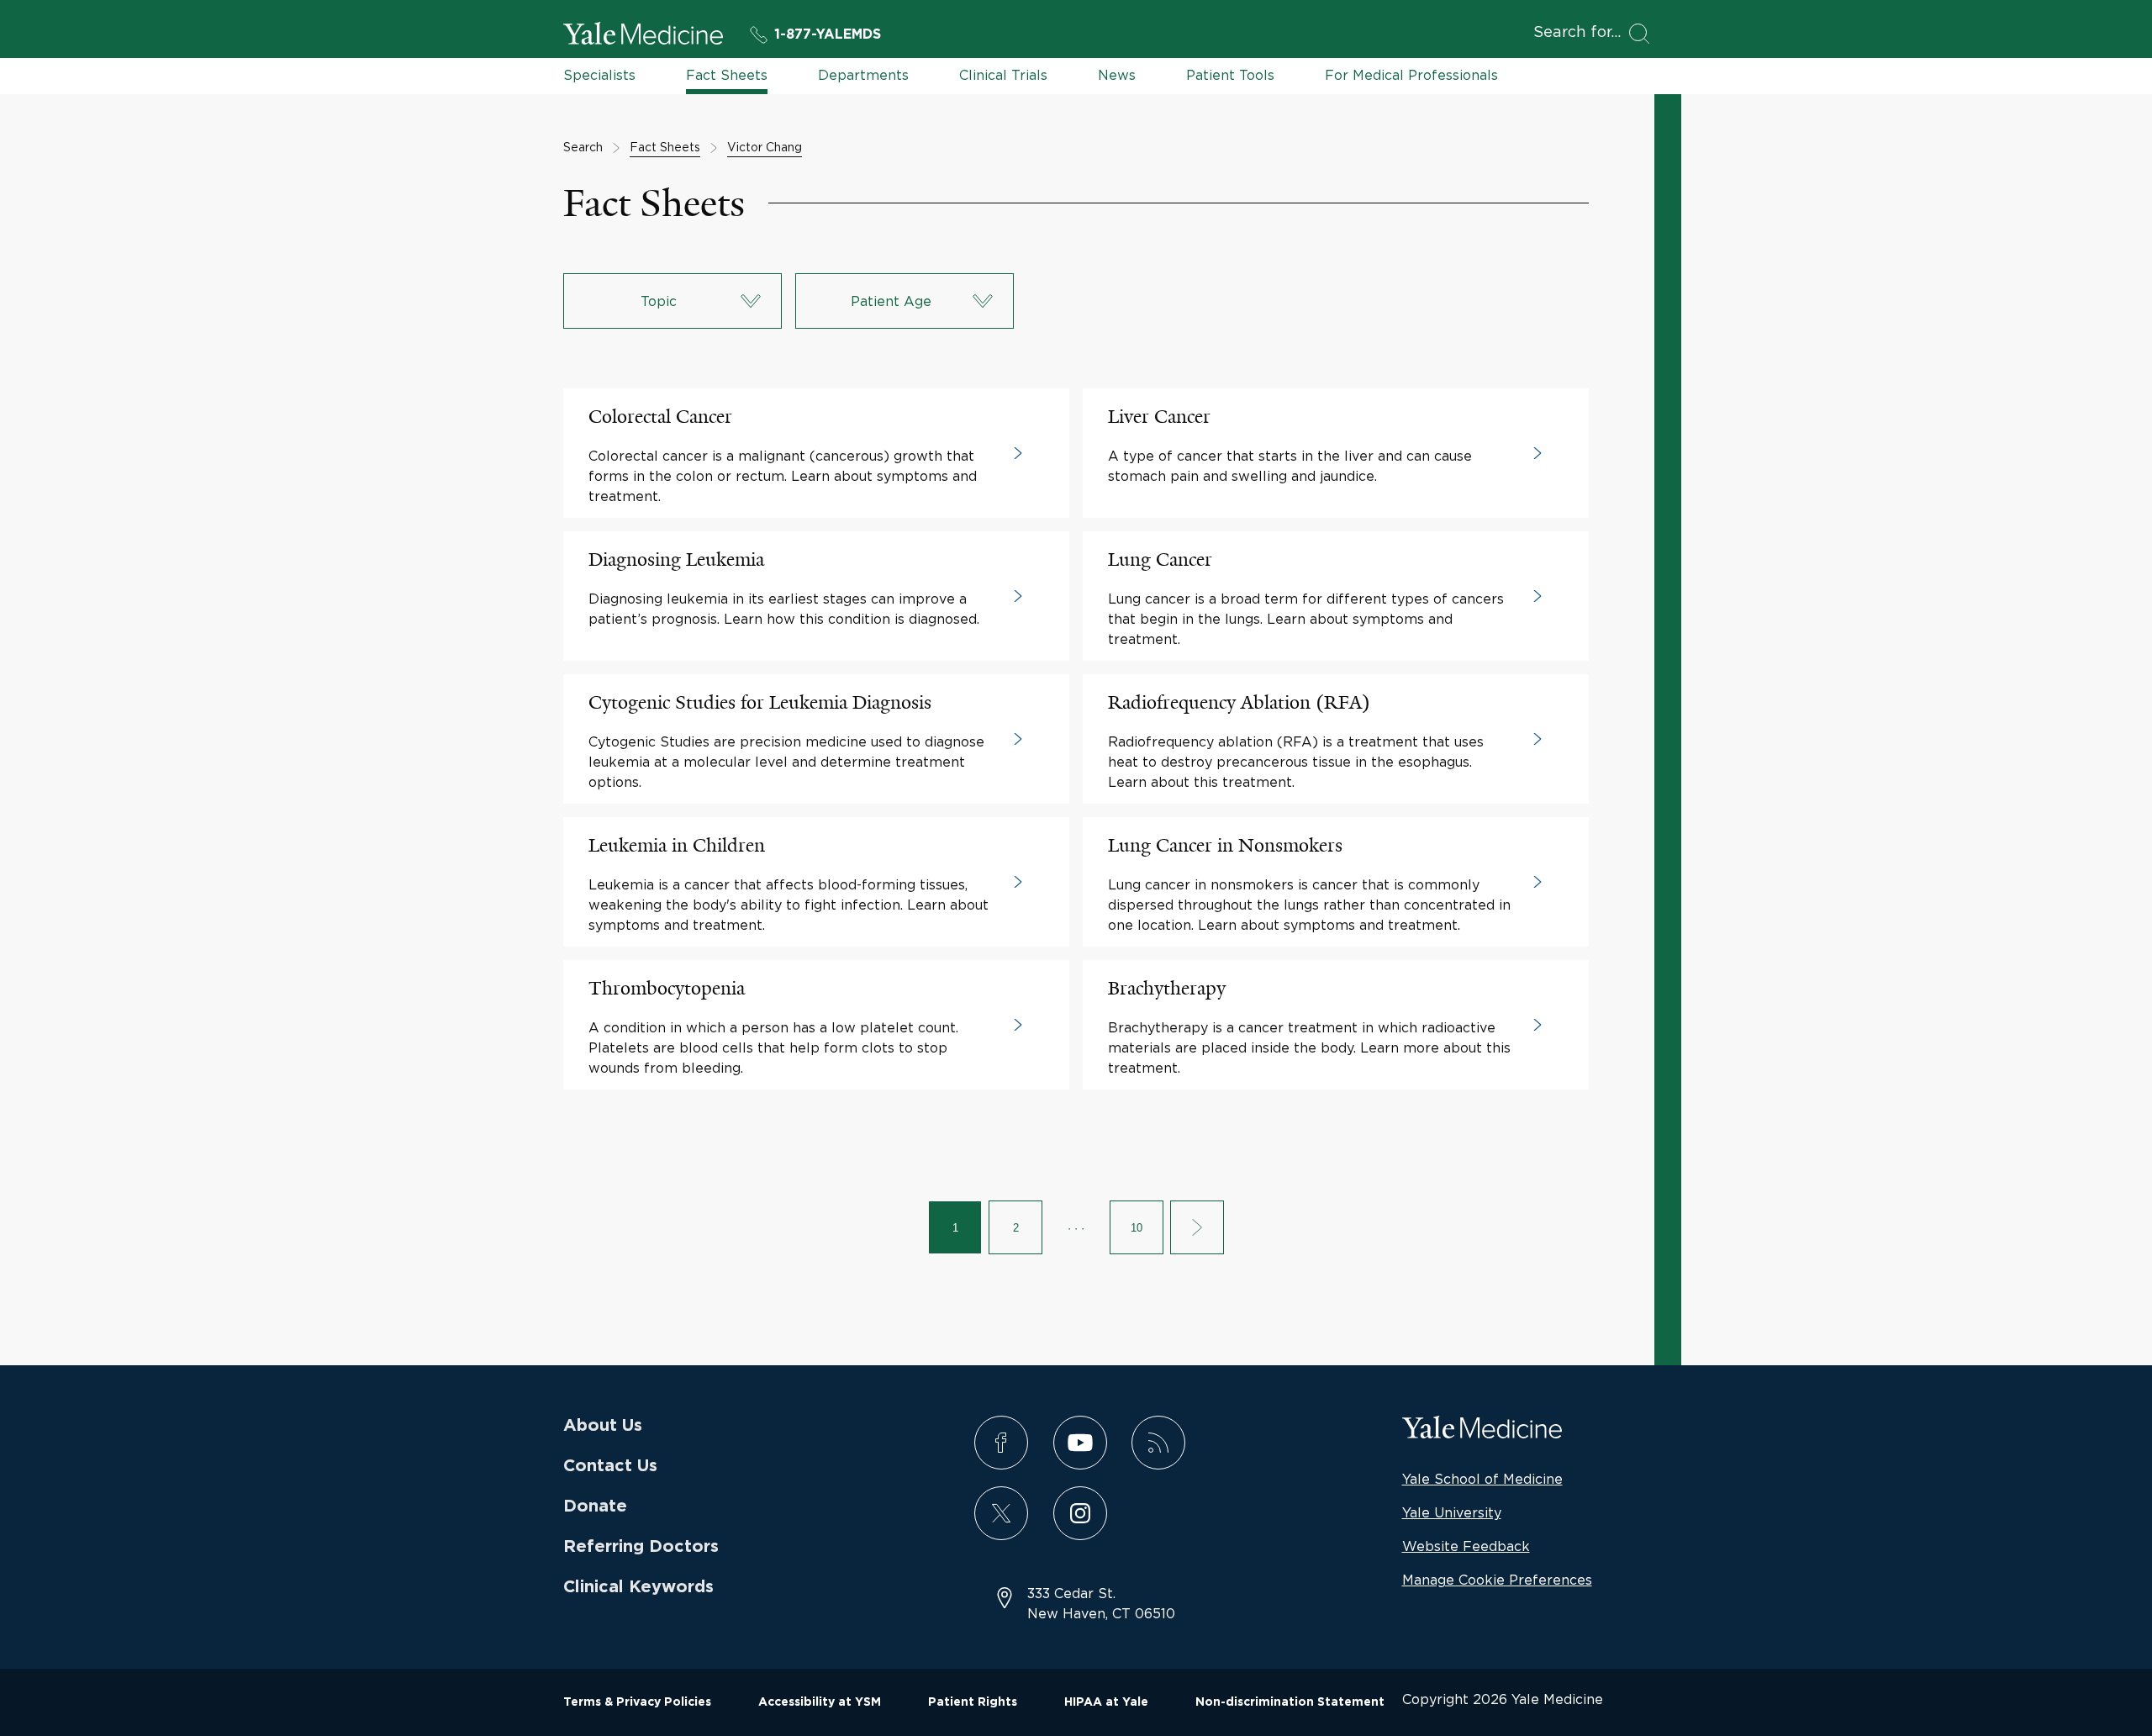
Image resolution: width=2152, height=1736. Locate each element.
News (1117, 75)
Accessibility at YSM (820, 1702)
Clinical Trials (1003, 75)
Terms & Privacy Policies (637, 1702)
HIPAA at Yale (1106, 1702)
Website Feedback (1466, 1546)
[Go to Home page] (643, 36)
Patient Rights (973, 1702)
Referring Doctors (641, 1547)
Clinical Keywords (638, 1587)
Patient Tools (1230, 75)
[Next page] (1197, 1227)
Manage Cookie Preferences (1497, 1580)
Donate (595, 1506)
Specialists (599, 75)
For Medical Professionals (1411, 75)
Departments (863, 75)
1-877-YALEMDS (828, 34)
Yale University (1452, 1512)
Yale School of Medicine (1482, 1479)
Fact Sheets (727, 75)
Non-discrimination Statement (1290, 1702)
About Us (603, 1426)
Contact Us (610, 1466)
